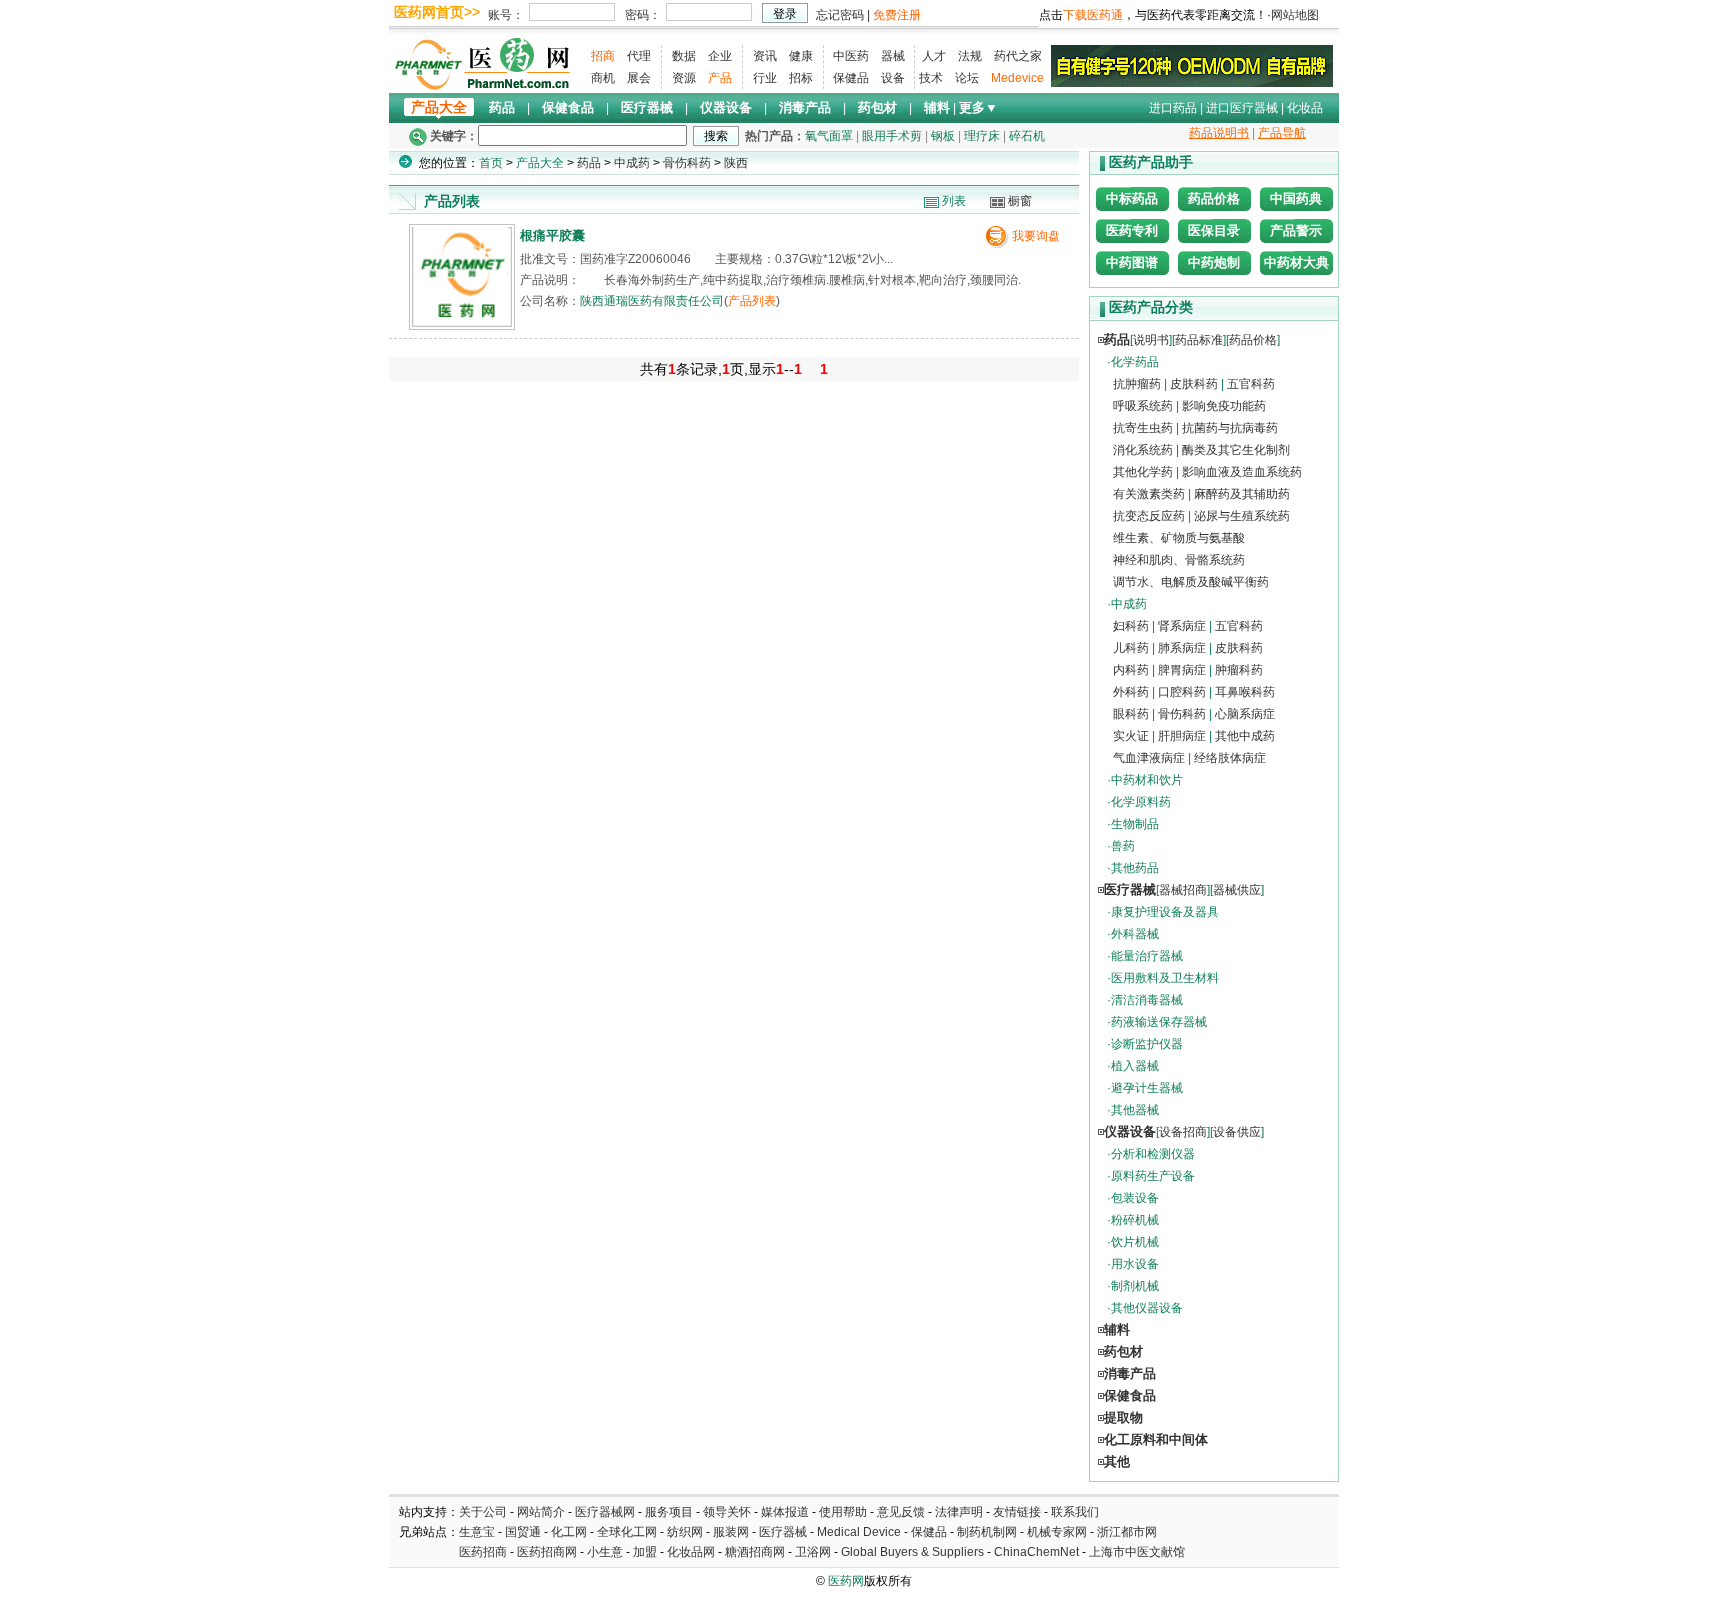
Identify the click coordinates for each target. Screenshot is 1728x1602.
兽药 (1123, 846)
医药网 (846, 1581)
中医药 (851, 56)
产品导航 (1282, 133)
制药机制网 (987, 1532)
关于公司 (483, 1512)
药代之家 (1018, 56)
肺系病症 (1182, 648)
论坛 (967, 78)
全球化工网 (627, 1532)
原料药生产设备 (1153, 1176)
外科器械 (1135, 934)
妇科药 (1131, 626)
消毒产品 (805, 107)
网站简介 (541, 1512)
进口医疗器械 (1242, 108)
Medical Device (859, 1532)
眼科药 (1131, 714)
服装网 (731, 1532)
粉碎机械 (1135, 1220)
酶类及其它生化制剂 (1236, 450)
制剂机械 (1135, 1286)
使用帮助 (843, 1512)
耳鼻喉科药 (1245, 692)
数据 (684, 56)
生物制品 (1135, 824)
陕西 (736, 163)
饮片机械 (1135, 1242)
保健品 (851, 78)
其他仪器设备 (1147, 1308)
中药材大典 (1296, 262)
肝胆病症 (1182, 736)
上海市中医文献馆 (1137, 1552)
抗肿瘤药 (1137, 384)
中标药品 (1132, 198)
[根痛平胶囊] (462, 322)
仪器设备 (726, 107)
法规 (970, 56)
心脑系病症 (1245, 714)
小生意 (605, 1552)
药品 (502, 107)
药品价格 (1214, 198)
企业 (720, 56)
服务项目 (669, 1512)
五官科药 (1251, 384)
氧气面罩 (829, 136)
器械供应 (1237, 890)
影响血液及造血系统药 (1242, 472)
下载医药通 (1093, 15)
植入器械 (1135, 1066)
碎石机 (1027, 136)
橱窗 (1020, 201)
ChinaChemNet (1036, 1552)
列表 (954, 201)
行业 (765, 78)
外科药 (1131, 692)
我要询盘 (1036, 236)
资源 (684, 78)
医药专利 (1132, 230)
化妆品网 (691, 1552)
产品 (720, 78)
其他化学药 (1143, 472)
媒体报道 (785, 1512)
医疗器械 (647, 107)
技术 (931, 78)
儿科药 (1131, 648)
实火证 (1131, 736)
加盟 (646, 1552)
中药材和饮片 (1147, 780)
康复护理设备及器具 (1165, 912)
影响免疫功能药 (1224, 406)
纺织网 (685, 1532)
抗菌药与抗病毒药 (1230, 428)
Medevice (1017, 78)
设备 (893, 78)
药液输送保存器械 (1159, 1022)
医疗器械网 (605, 1512)
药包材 (877, 107)
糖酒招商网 (755, 1552)
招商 (603, 56)
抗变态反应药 (1149, 516)
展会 (639, 78)
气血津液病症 (1149, 758)
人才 (934, 56)
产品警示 (1296, 230)
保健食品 (568, 107)
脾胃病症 (1182, 670)
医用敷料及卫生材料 (1165, 978)
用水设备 (1135, 1264)
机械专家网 (1057, 1532)
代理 (639, 56)
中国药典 (1296, 198)
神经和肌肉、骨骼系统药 (1179, 560)
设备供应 (1237, 1132)
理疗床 (982, 136)
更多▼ (978, 107)
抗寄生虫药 (1143, 428)
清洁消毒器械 (1147, 1000)
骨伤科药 (687, 163)
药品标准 (1199, 340)
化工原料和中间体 (1156, 1439)
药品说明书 (1219, 133)
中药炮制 (1214, 262)
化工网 (569, 1532)
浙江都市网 (1127, 1532)
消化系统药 (1143, 450)
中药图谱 (1132, 262)
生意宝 (477, 1532)
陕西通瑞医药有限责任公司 (652, 301)
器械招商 (1183, 890)
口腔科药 (1182, 692)
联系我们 (1075, 1512)
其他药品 (1135, 868)
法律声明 (959, 1512)
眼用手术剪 (892, 136)
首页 (491, 163)
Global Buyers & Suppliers (912, 1552)
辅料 (937, 107)
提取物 (1123, 1417)
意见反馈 (901, 1512)
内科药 (1131, 670)
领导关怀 (727, 1512)
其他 (1117, 1461)
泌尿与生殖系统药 (1242, 516)
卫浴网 (814, 1552)
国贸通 (523, 1532)
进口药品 (1173, 108)
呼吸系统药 (1143, 406)
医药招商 (483, 1552)
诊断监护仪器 (1147, 1044)
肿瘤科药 (1239, 670)
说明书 (1151, 340)
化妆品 (1305, 108)
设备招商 (1183, 1132)
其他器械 (1135, 1110)
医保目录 (1214, 230)
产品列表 (752, 301)
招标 (801, 78)
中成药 (632, 163)
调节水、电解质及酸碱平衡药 (1191, 582)
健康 (801, 56)
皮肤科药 (1194, 384)
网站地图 (1295, 15)
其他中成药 (1245, 736)
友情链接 (1017, 1512)
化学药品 (1135, 362)
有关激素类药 (1149, 494)
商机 (603, 78)
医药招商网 (547, 1552)
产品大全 (439, 107)
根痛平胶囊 (552, 235)
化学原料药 (1141, 802)
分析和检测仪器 (1153, 1154)
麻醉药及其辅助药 (1242, 494)
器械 (893, 56)
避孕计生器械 (1147, 1088)
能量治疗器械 (1147, 956)
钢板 (943, 136)
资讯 (765, 56)
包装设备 (1135, 1198)
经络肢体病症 (1230, 758)
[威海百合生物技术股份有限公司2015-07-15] (1192, 65)
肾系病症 (1182, 626)
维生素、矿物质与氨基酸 (1179, 538)
